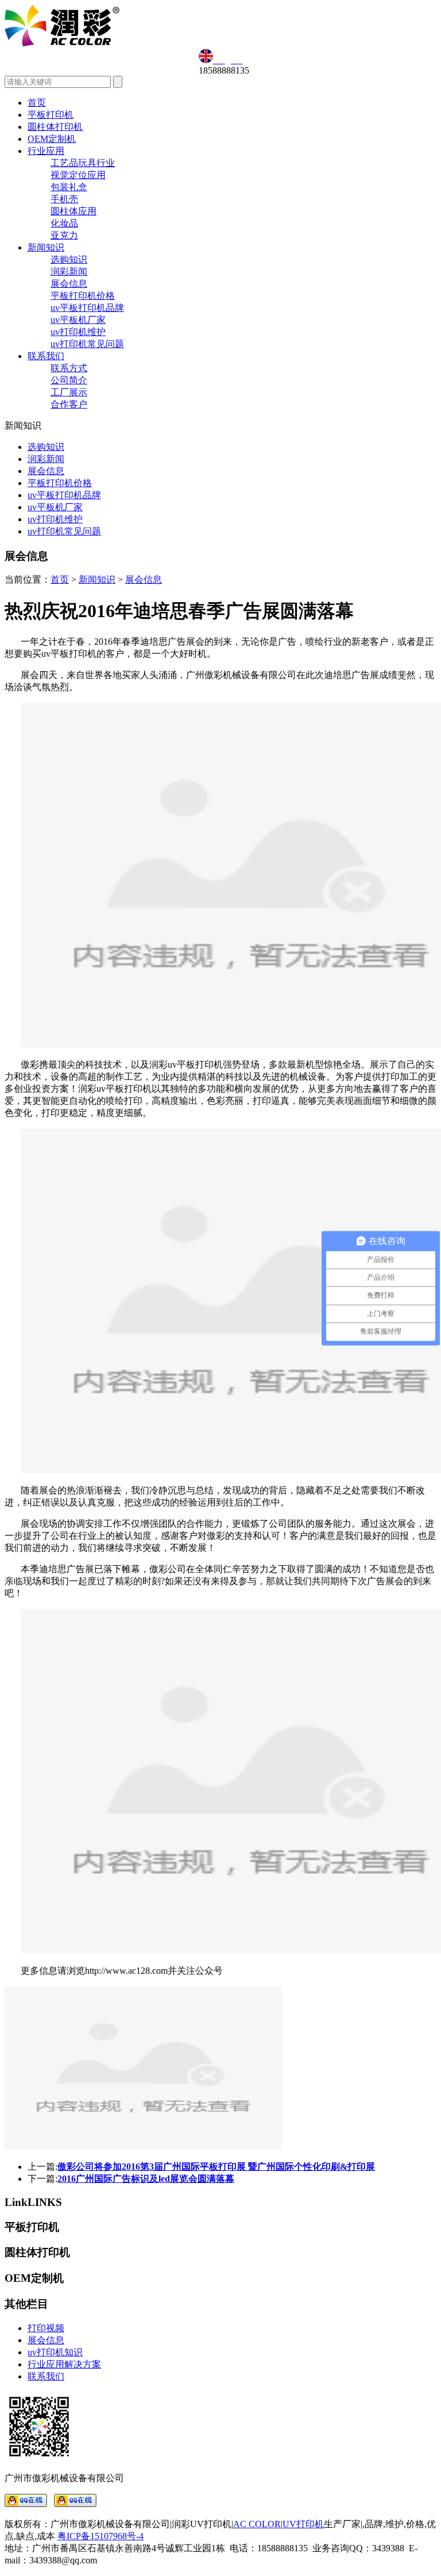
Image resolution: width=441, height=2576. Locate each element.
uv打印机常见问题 (87, 344)
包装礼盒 (69, 187)
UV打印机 (303, 2524)
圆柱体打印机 (55, 127)
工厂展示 (69, 392)
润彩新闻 (69, 272)
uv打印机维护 (78, 332)
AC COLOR (257, 2524)
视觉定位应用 (78, 175)
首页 (37, 103)
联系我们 (46, 356)
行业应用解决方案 (64, 2364)
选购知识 (69, 259)
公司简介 (69, 380)
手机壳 (64, 199)
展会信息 (69, 284)
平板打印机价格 (83, 296)
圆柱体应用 (73, 211)
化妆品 (64, 223)
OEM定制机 (52, 139)
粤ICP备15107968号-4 (100, 2536)
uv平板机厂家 (78, 320)
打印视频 (46, 2328)
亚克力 (64, 235)
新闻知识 (46, 247)
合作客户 (69, 404)
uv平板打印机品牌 (87, 308)
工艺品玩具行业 (83, 163)
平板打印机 (51, 115)
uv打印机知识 (55, 2352)
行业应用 (46, 151)
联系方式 (69, 368)
